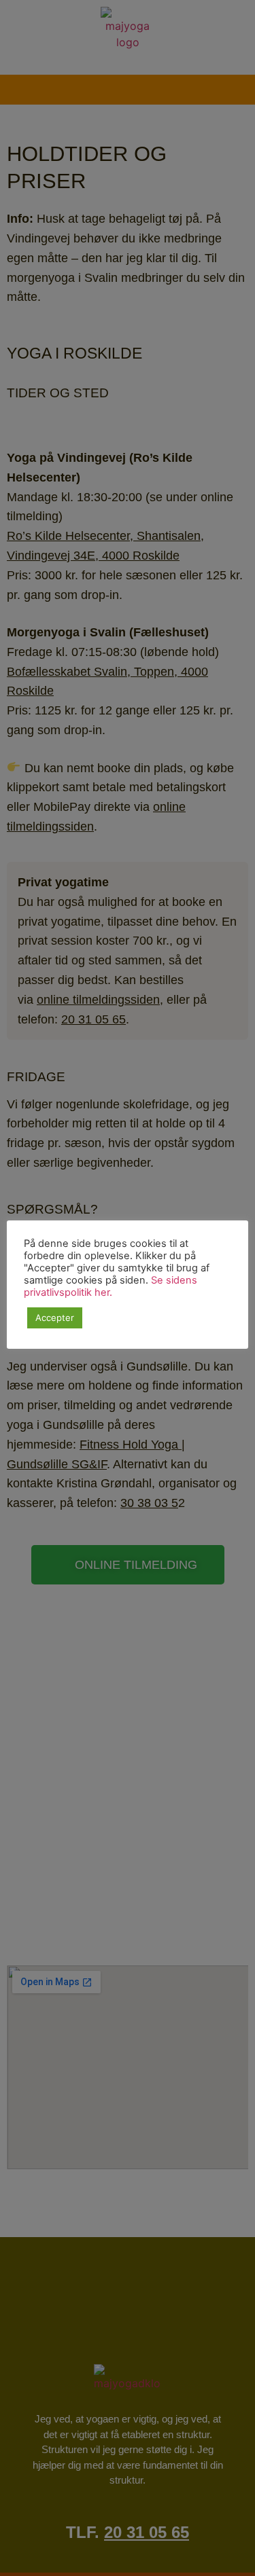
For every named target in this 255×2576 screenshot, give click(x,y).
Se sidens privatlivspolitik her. (111, 1286)
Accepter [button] (55, 1318)
